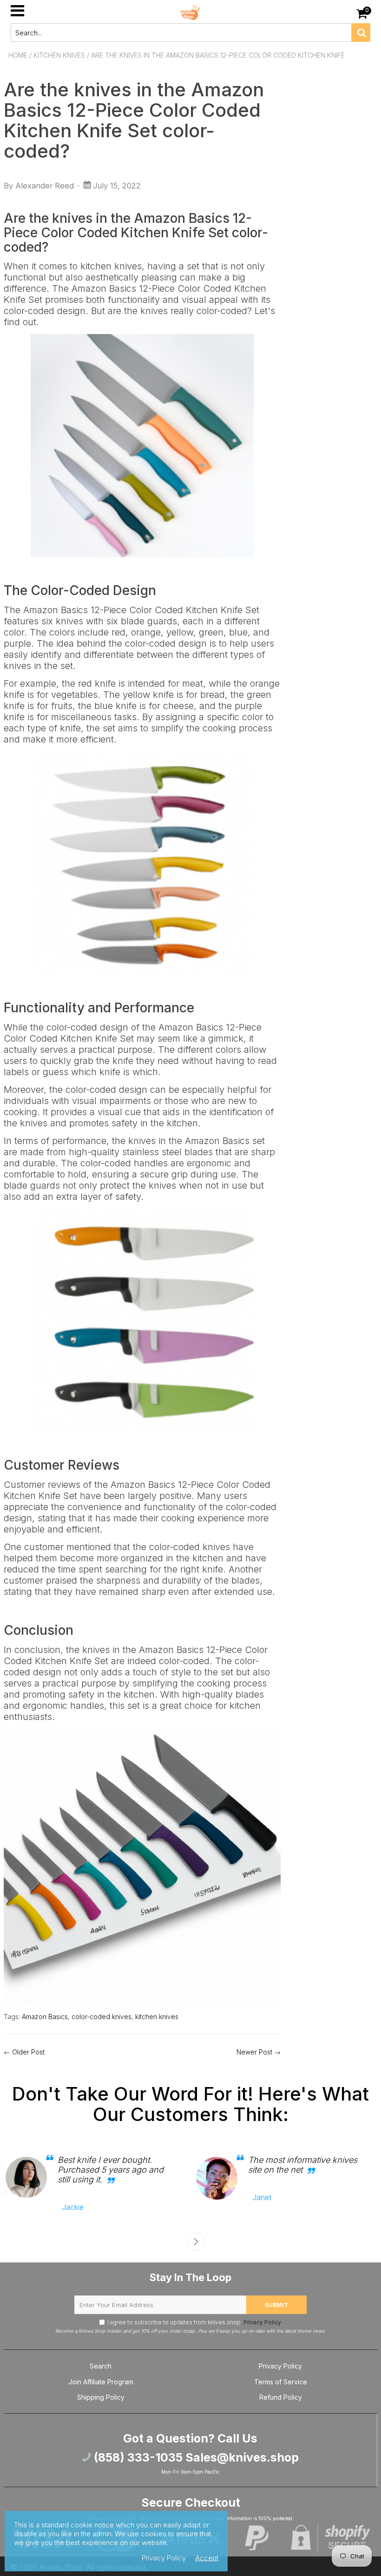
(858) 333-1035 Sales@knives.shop (195, 2457)
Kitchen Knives (59, 55)
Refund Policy (281, 2397)
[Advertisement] (336, 207)
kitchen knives (157, 2017)
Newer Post (254, 2052)
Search (101, 2366)
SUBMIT (276, 2305)
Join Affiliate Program (101, 2382)
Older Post (28, 2052)
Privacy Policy (262, 2322)
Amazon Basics (45, 2017)
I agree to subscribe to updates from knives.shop (194, 2322)
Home (18, 55)
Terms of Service (281, 2382)
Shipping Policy (101, 2397)
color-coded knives (102, 2017)
